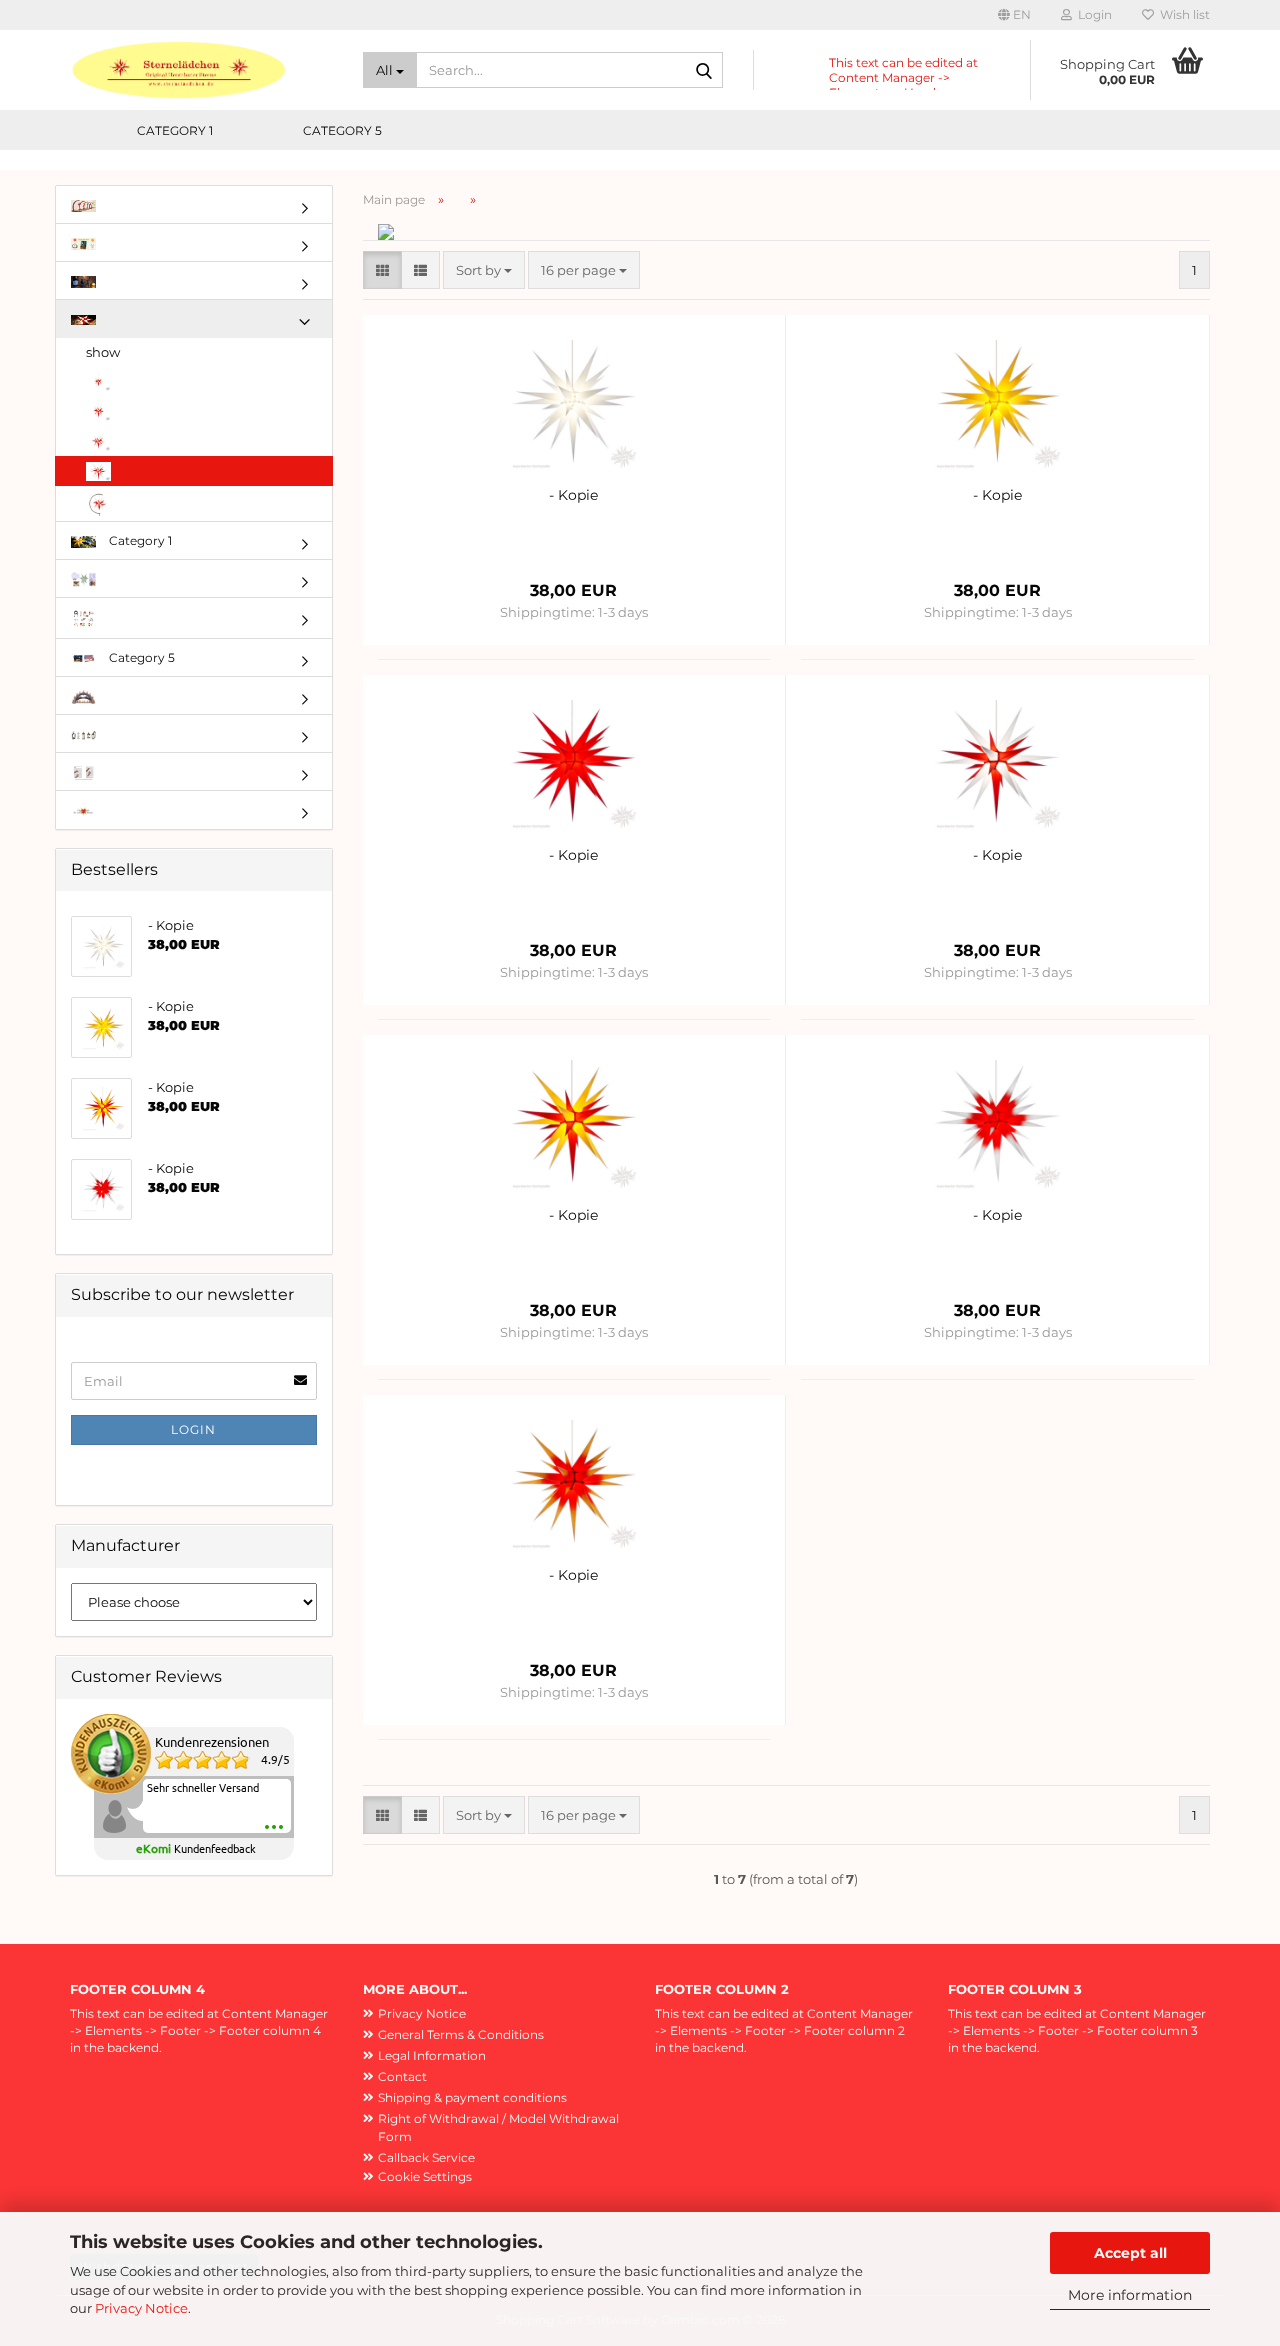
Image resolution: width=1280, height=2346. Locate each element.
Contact (402, 2076)
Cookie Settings (425, 2176)
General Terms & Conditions (461, 2034)
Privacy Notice (141, 2308)
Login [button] (1092, 14)
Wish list (1182, 14)
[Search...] (704, 71)
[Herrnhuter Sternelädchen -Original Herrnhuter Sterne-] (201, 70)
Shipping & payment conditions (472, 2097)
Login (193, 1429)
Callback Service (426, 2157)
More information (1130, 2295)
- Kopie (573, 495)
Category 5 (342, 130)
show (103, 352)
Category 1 (175, 130)
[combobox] (484, 270)
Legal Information (432, 2055)
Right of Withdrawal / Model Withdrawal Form (498, 2127)
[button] (1014, 15)
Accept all (1130, 2253)
